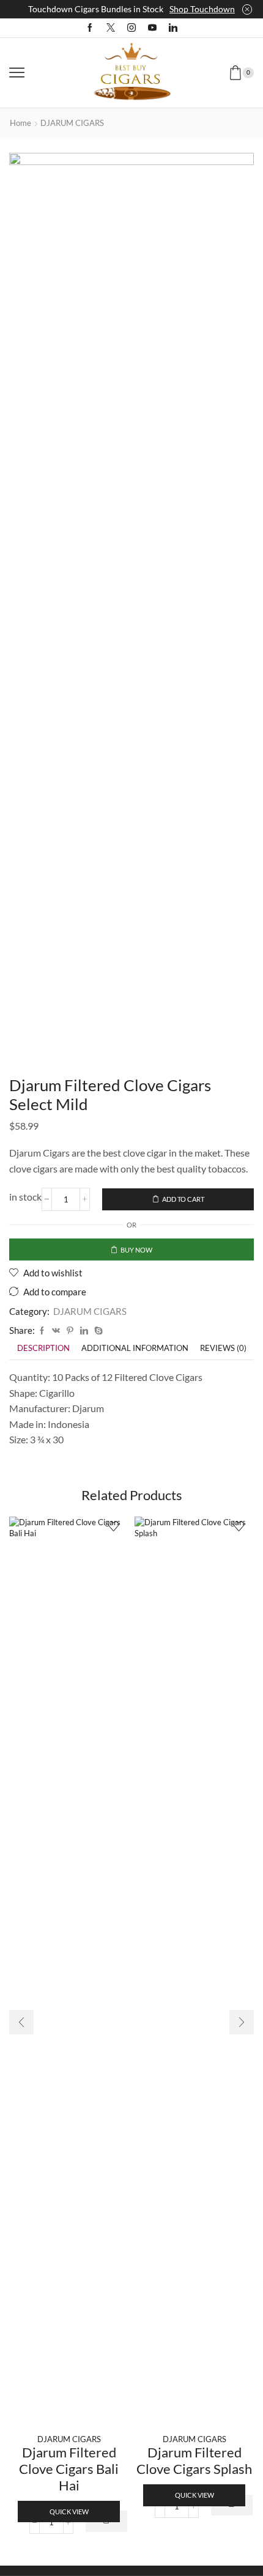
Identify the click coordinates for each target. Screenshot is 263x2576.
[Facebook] (90, 28)
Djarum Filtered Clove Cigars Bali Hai (69, 2468)
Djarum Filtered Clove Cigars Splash (194, 2460)
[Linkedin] (173, 28)
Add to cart (183, 1199)
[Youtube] (152, 28)
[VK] (56, 1331)
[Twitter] (111, 28)
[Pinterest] (70, 1331)
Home (20, 123)
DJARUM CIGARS (72, 123)
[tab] (43, 1348)
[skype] (97, 1331)
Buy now (136, 1250)
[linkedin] (84, 1331)
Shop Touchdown (202, 9)
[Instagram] (131, 28)
